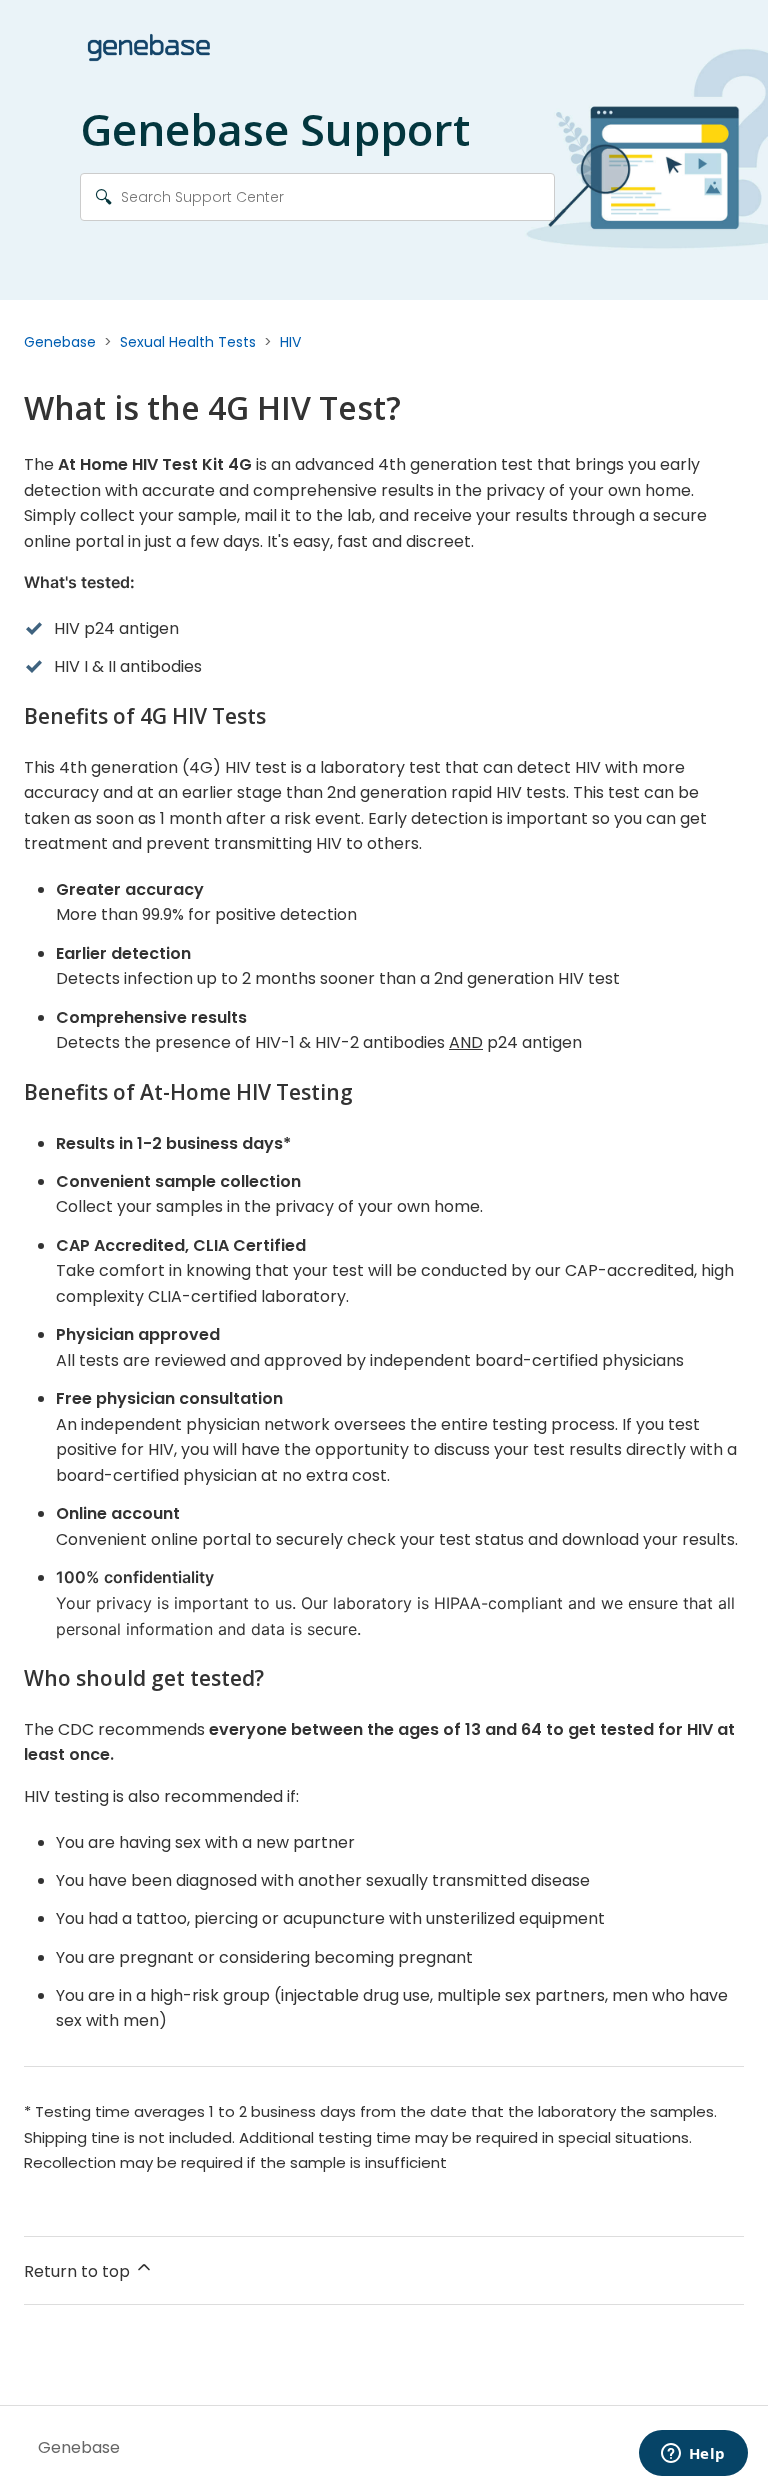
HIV (290, 342)
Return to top (79, 2271)
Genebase (60, 342)
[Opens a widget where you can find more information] (693, 2455)
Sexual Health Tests (188, 342)
